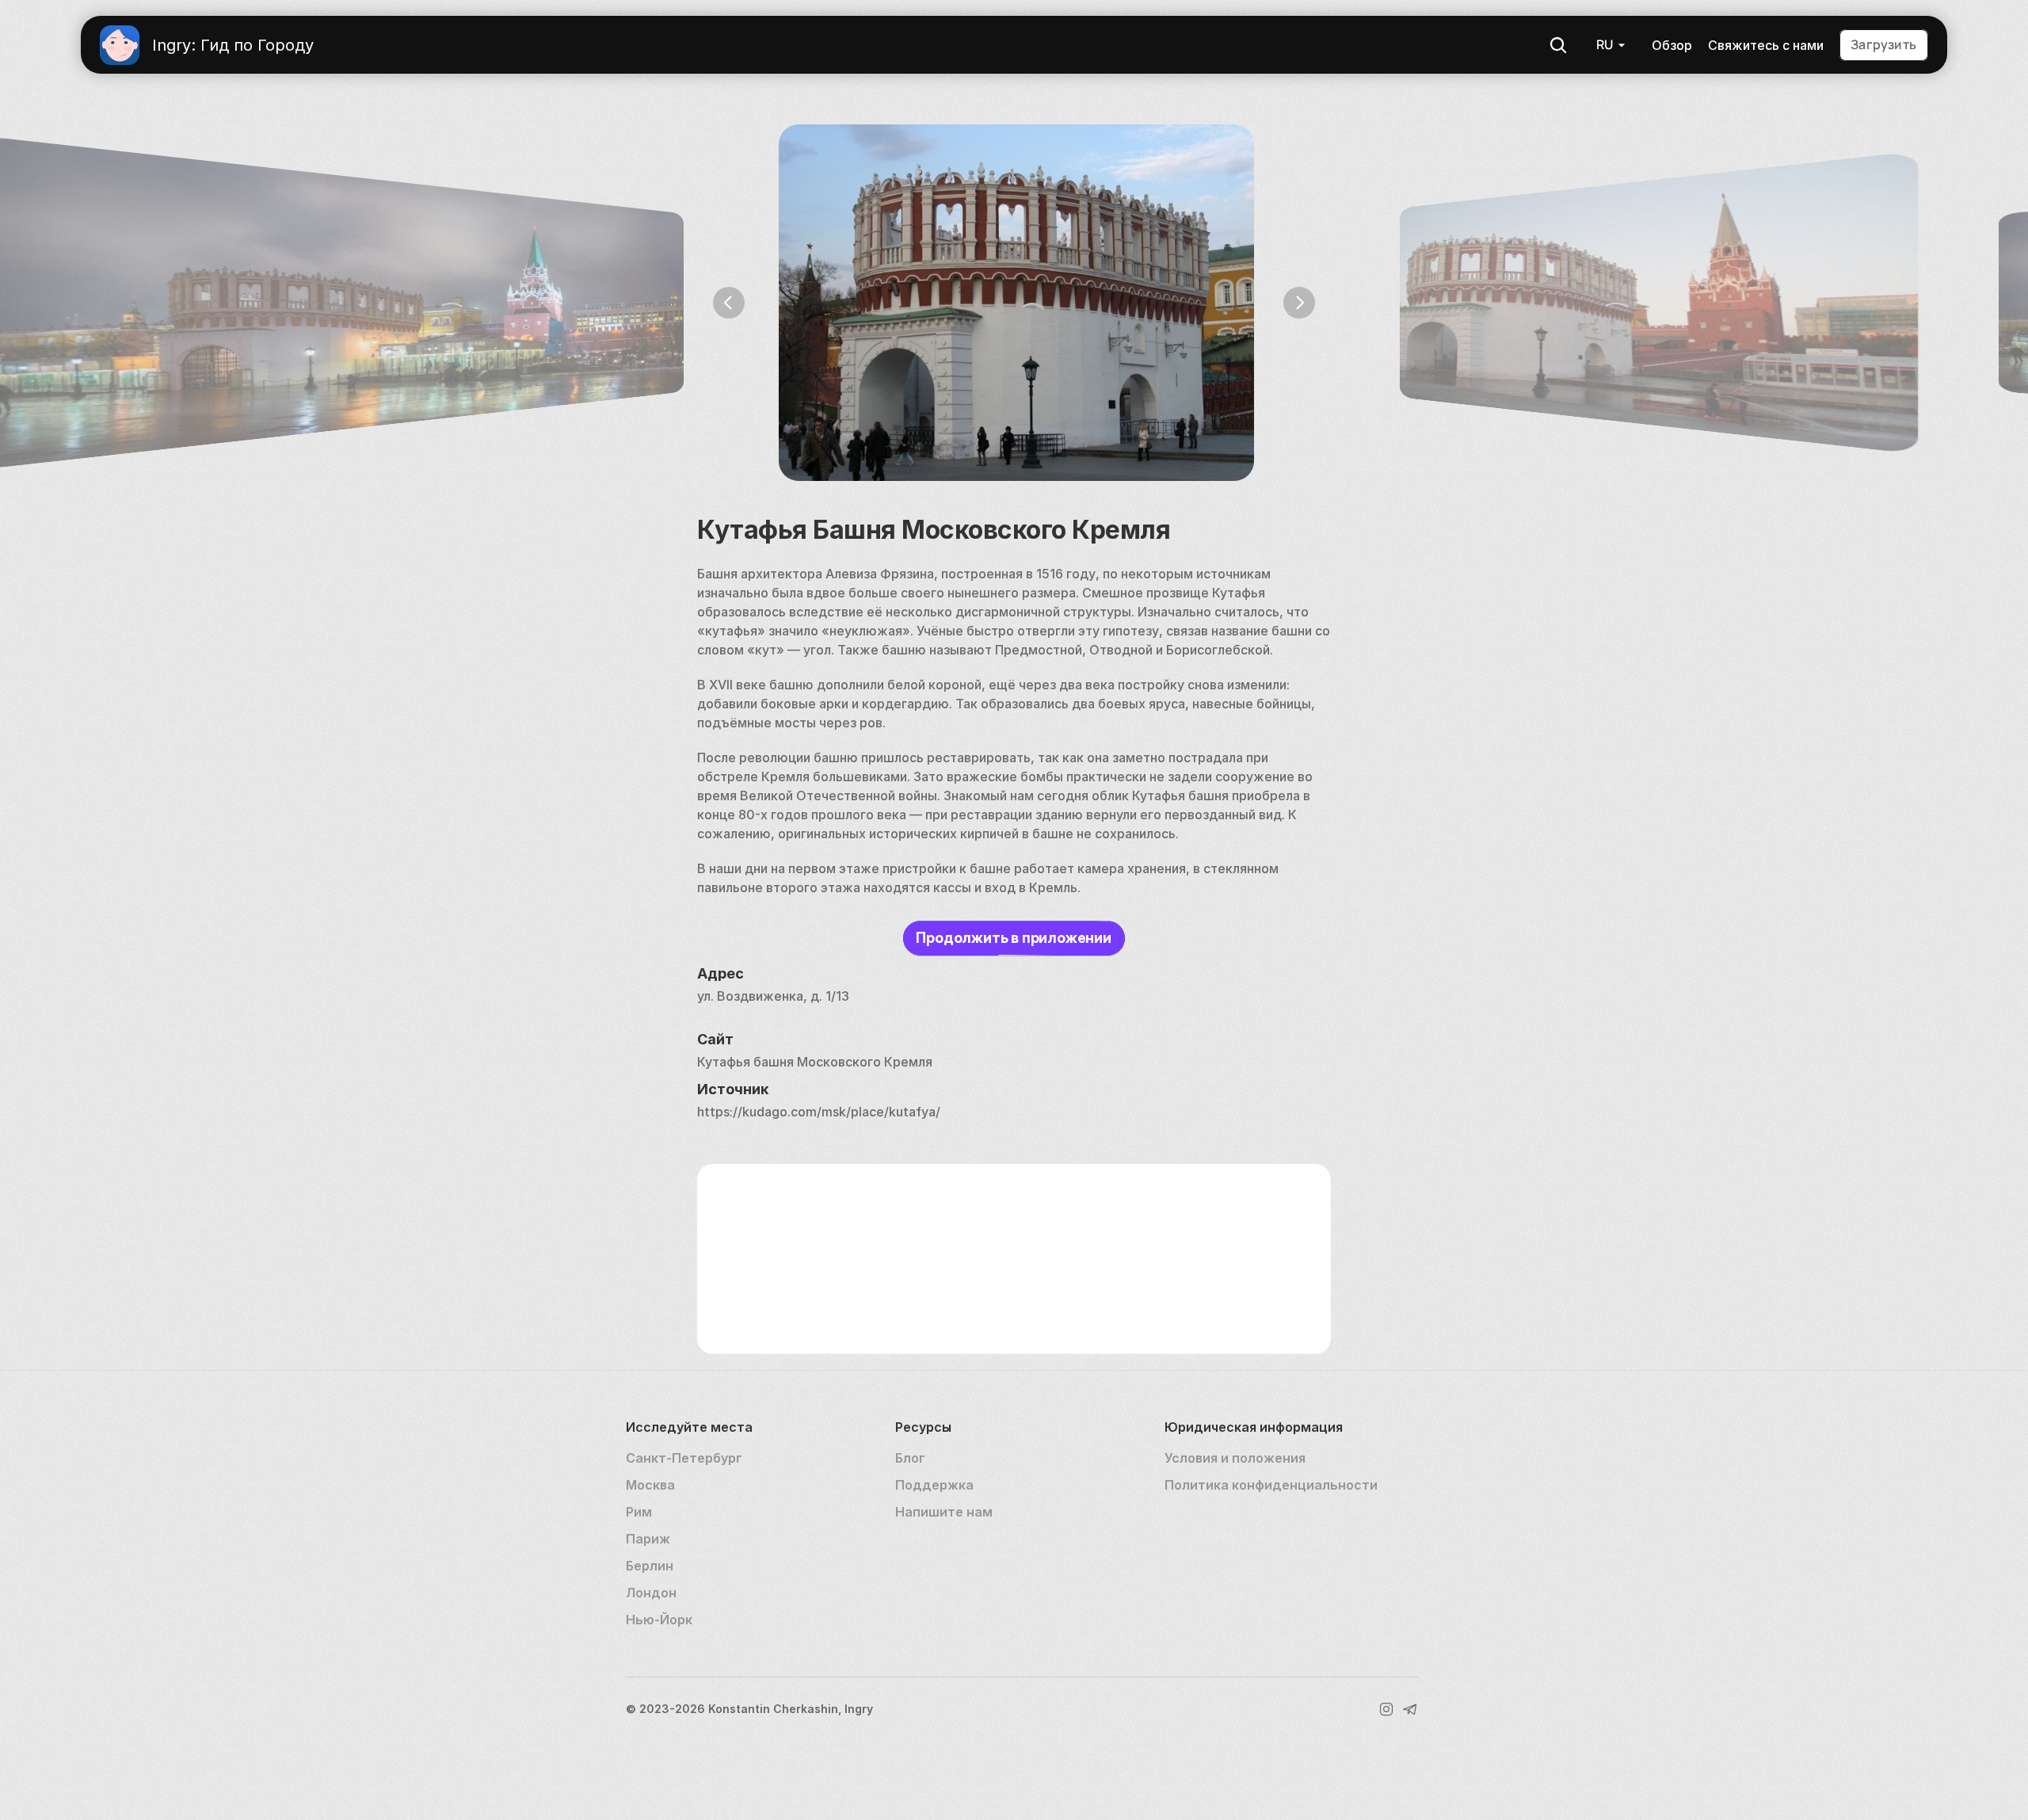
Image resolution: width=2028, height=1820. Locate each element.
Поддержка (934, 1485)
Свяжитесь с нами (1766, 45)
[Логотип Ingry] (120, 45)
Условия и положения (1235, 1458)
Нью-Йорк (659, 1620)
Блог (910, 1458)
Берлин (650, 1566)
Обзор (1672, 45)
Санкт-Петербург (684, 1458)
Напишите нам (944, 1512)
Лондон (651, 1593)
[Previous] (729, 303)
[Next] (1299, 303)
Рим (639, 1512)
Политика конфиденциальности (1271, 1485)
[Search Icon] (1558, 45)
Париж (648, 1539)
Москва (650, 1485)
